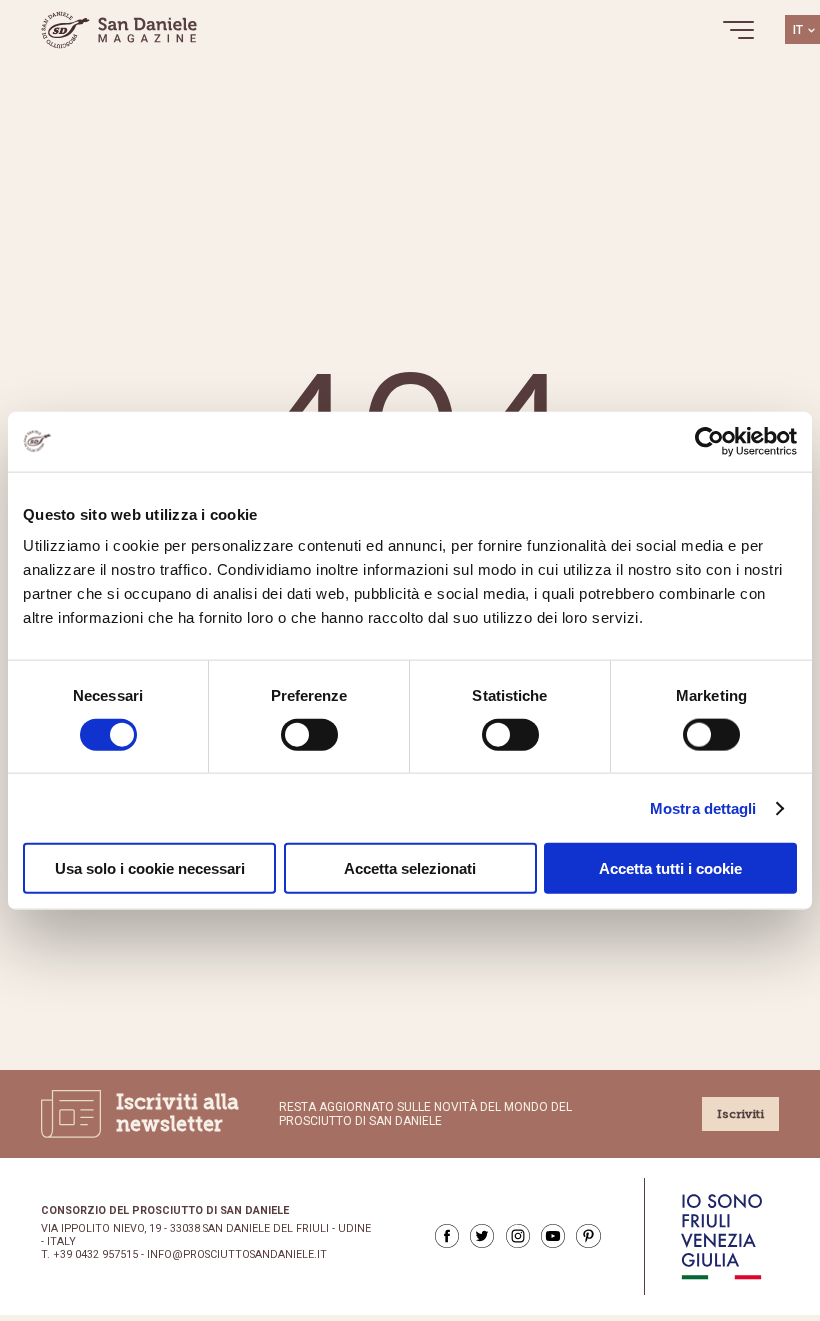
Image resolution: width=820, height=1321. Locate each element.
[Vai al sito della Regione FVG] (721, 1236)
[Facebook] (447, 1236)
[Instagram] (518, 1236)
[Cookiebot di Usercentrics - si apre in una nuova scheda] (709, 441)
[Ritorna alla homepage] (119, 30)
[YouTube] (553, 1236)
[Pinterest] (588, 1236)
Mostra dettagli (703, 807)
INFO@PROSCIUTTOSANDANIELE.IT (237, 1255)
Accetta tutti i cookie (670, 868)
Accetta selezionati (410, 868)
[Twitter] (482, 1236)
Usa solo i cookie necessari (150, 868)
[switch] (309, 734)
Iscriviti (740, 1114)
